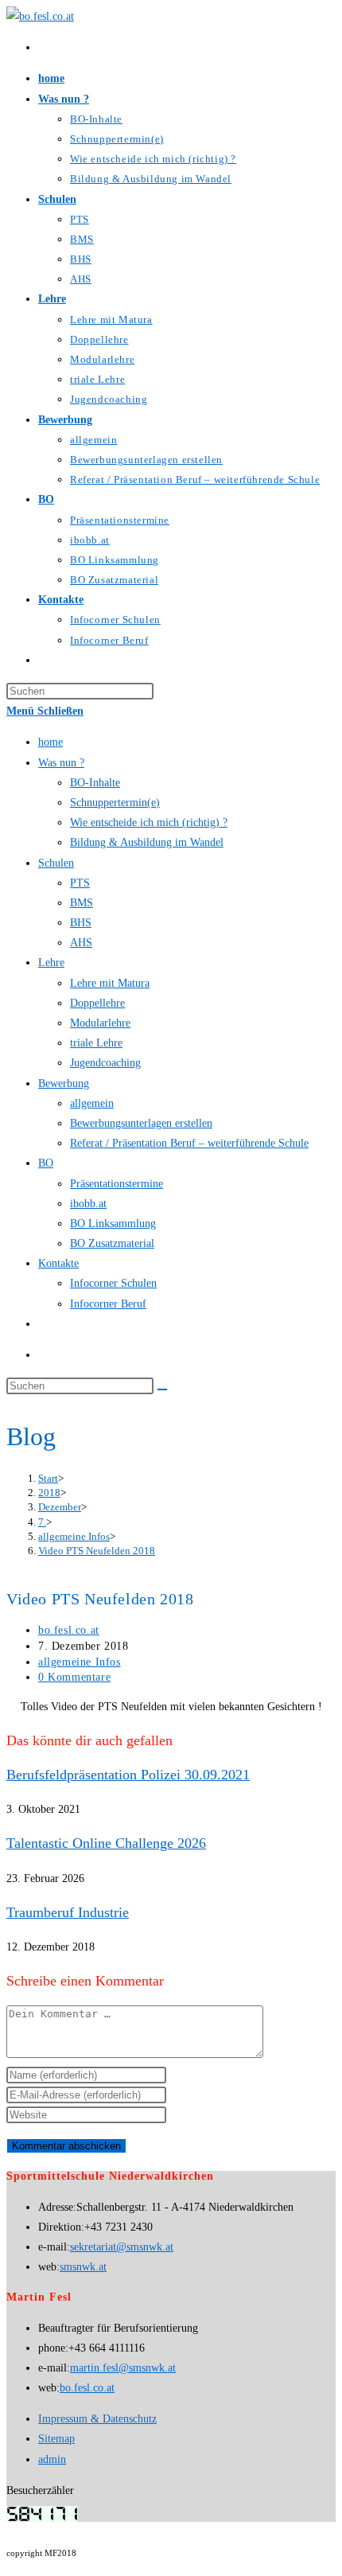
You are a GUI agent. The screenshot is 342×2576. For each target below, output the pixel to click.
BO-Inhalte (95, 783)
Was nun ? (61, 763)
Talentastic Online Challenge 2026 (106, 1843)
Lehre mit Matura (110, 983)
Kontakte (58, 1263)
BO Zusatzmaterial (112, 1243)
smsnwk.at (83, 2267)
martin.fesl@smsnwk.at (123, 2368)
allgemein (92, 1103)
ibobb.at (88, 1204)
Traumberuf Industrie (68, 1912)
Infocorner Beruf (108, 1304)
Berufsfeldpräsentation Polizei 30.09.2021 (128, 1775)
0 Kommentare (74, 1677)
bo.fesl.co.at (69, 1630)
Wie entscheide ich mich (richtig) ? (149, 822)
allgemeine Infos (80, 1662)
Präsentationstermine (117, 1184)
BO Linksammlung (113, 1224)
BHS (81, 923)
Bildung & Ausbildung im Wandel (147, 842)
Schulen (56, 863)
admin (52, 2459)
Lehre (51, 963)
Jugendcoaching (105, 1063)
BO (46, 1163)
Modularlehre (100, 1023)
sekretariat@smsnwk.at (122, 2247)
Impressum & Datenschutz (97, 2419)
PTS (80, 883)
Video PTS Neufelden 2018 (97, 1551)
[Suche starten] (162, 1389)
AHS (81, 943)
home (51, 742)
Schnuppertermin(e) (115, 803)
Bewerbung (64, 1083)
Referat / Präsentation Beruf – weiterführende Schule (189, 1143)
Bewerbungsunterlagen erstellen (141, 1123)
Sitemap (56, 2439)
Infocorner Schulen (113, 1283)
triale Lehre (96, 1043)
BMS (82, 903)
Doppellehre (97, 1003)
